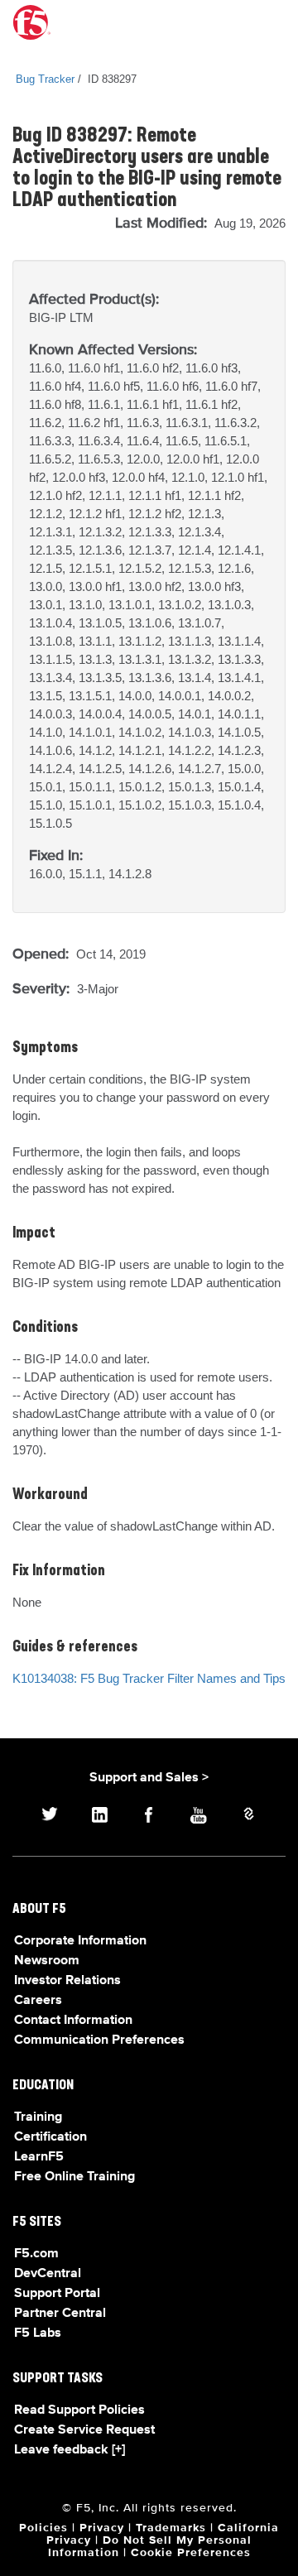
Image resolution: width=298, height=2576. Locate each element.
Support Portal (57, 2294)
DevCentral (48, 2274)
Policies (43, 2528)
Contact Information (73, 2021)
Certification (50, 2137)
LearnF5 (39, 2157)
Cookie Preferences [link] (191, 2553)
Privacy (102, 2528)
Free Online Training (74, 2177)
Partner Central (60, 2314)
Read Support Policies (79, 2410)
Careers (38, 2001)
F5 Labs (38, 2333)
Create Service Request (84, 2430)
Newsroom (47, 1961)
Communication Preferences (99, 2040)
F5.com (36, 2254)
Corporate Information (80, 1941)
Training (38, 2117)
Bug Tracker (45, 79)
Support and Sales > (149, 1778)
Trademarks (171, 2528)
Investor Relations (67, 1981)
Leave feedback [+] (70, 2450)
